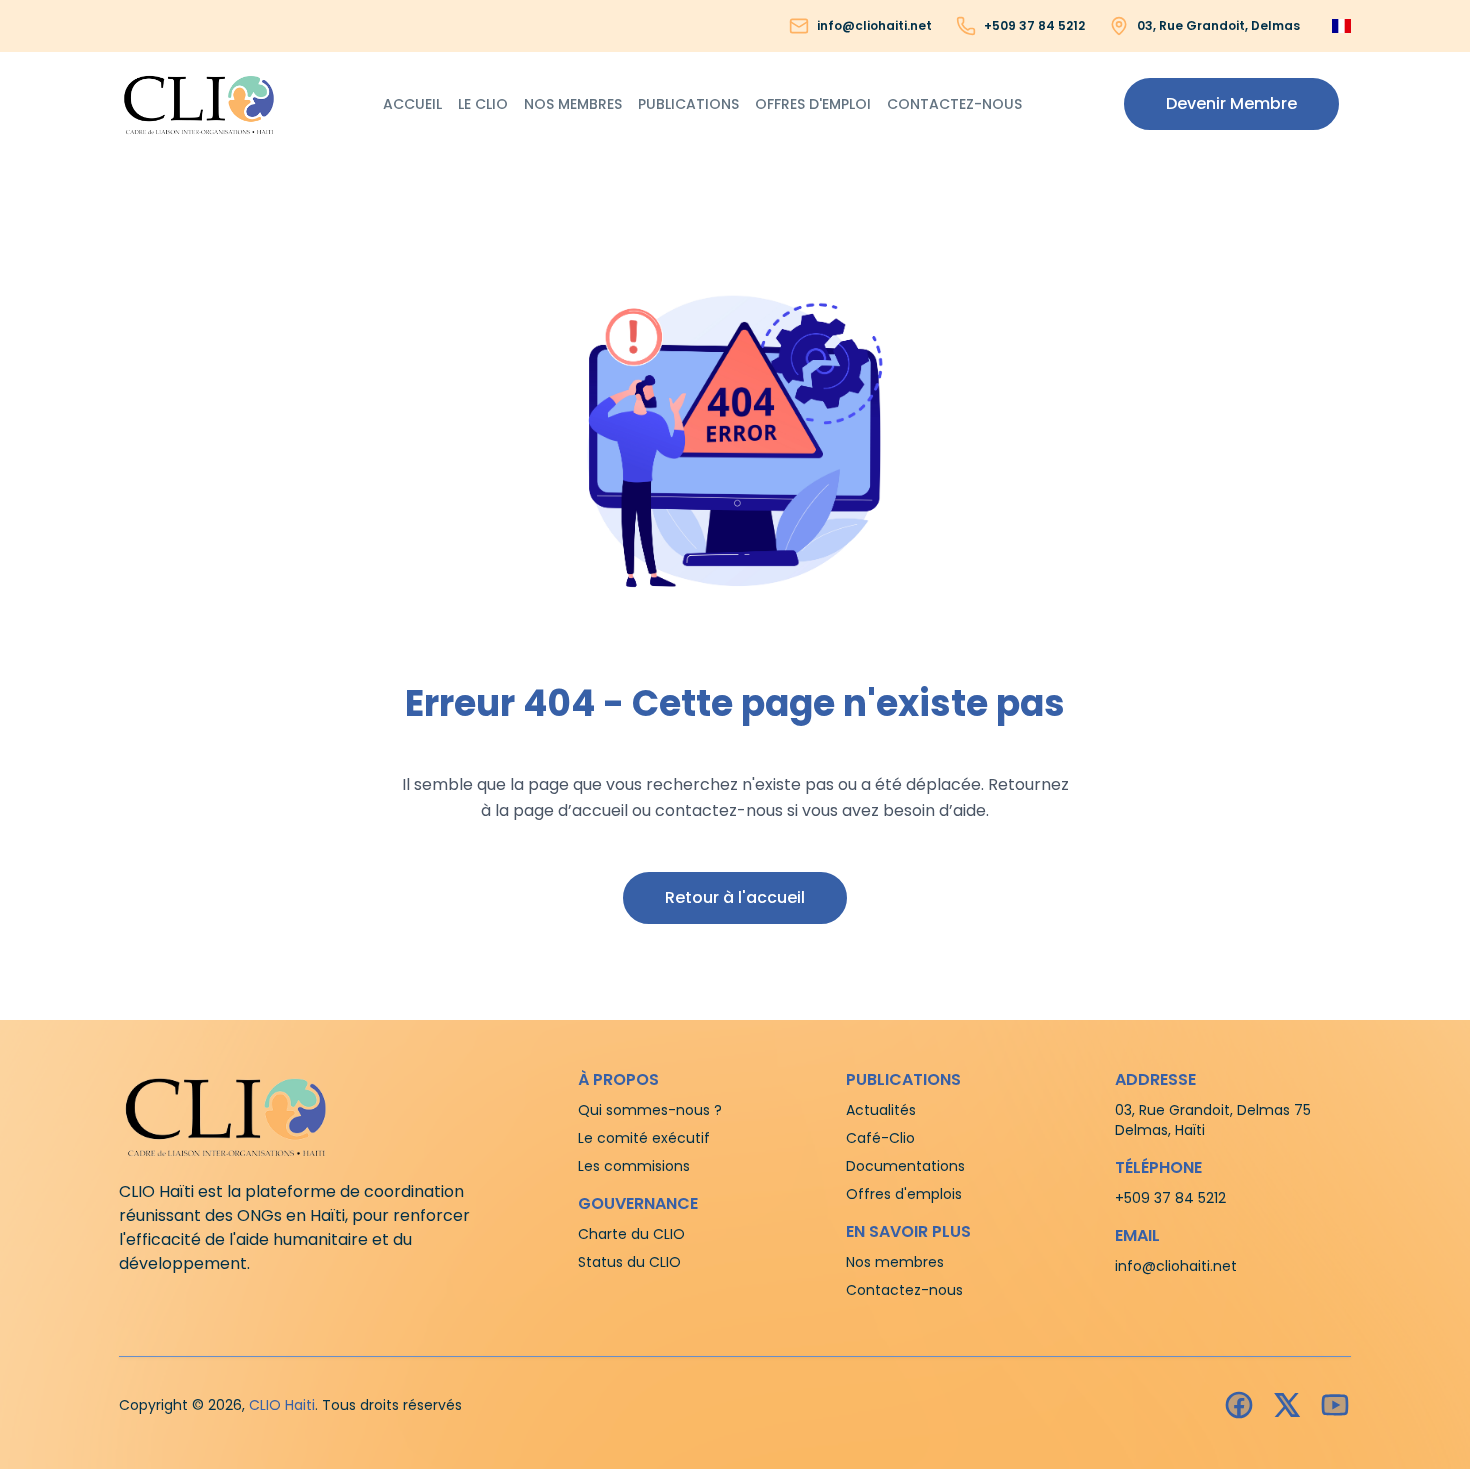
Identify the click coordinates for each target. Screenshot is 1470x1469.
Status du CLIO (629, 1262)
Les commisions (634, 1166)
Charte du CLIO (631, 1234)
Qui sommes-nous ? (650, 1110)
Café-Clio (880, 1138)
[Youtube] (1335, 1405)
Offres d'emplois (904, 1194)
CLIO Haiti (282, 1405)
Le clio (483, 104)
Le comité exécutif (644, 1138)
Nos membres (573, 104)
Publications (688, 104)
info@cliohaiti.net (874, 26)
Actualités (881, 1110)
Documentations (905, 1166)
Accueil (412, 104)
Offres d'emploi (813, 104)
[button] (1231, 104)
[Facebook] (1239, 1405)
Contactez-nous (954, 104)
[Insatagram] (1287, 1405)
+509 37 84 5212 (1034, 26)
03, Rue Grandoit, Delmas (1218, 26)
